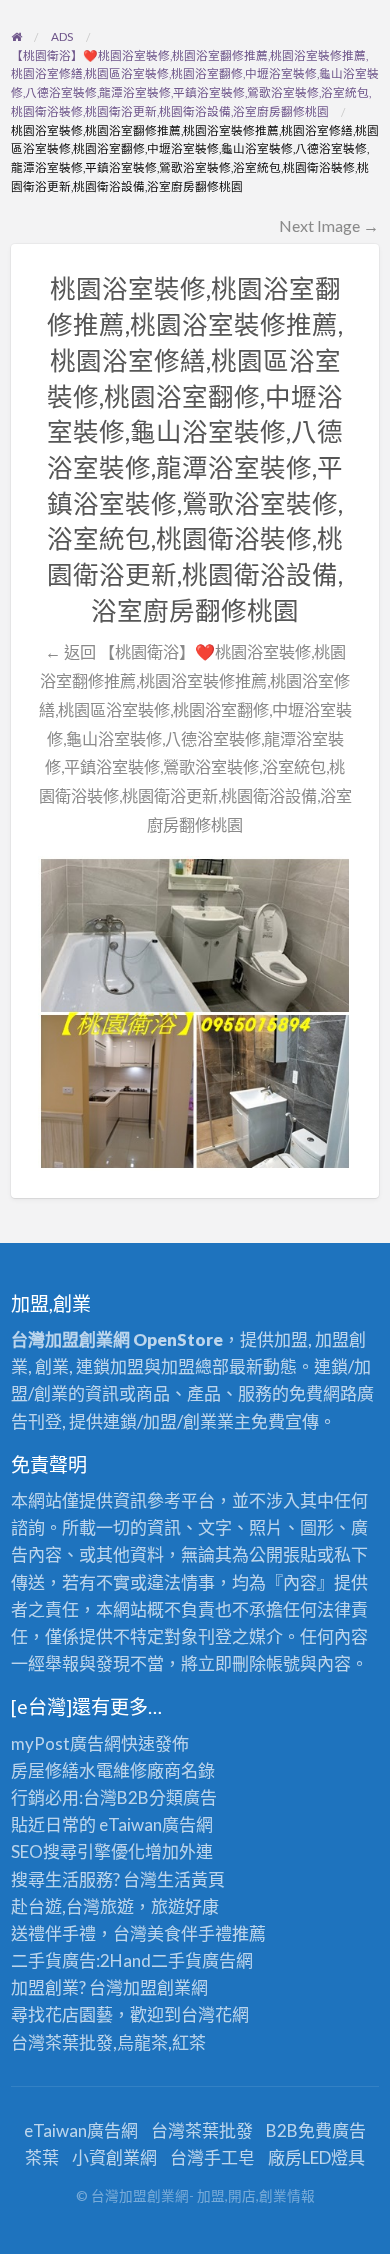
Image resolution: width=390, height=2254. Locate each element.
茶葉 (42, 2157)
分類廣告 (183, 1797)
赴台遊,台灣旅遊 (72, 1906)
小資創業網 (114, 2157)
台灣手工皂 (212, 2157)
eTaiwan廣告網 (156, 1824)
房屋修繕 (45, 1770)
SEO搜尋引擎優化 (78, 1851)
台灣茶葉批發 (62, 2042)
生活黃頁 (191, 1879)
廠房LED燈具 (316, 2157)
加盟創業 (157, 1987)
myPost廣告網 (66, 1743)
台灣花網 (215, 2014)
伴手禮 (206, 1933)
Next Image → (329, 225)
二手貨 (176, 1960)
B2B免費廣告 (316, 2130)
